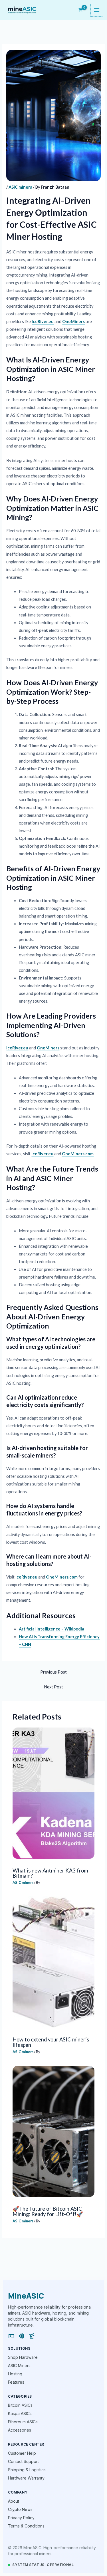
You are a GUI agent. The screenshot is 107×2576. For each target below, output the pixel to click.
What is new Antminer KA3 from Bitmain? (50, 1873)
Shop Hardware (23, 2357)
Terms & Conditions (26, 2526)
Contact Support (23, 2461)
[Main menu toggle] (97, 10)
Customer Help (22, 2453)
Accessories (20, 2430)
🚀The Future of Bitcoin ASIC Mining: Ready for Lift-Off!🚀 (48, 2211)
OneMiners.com (78, 1154)
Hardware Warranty (26, 2478)
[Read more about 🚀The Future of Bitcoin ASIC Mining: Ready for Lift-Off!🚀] (53, 2131)
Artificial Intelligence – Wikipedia (52, 1629)
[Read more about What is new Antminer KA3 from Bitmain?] (53, 1793)
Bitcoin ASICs (20, 2405)
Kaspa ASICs (20, 2413)
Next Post (53, 1687)
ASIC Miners (19, 2366)
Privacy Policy (21, 2518)
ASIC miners (20, 187)
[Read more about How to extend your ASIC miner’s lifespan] (53, 1962)
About (14, 2501)
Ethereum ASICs (23, 2422)
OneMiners (73, 322)
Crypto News (20, 2509)
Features (16, 2382)
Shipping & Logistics (27, 2470)
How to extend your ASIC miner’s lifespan (51, 2042)
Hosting (15, 2374)
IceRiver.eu (43, 322)
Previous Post (53, 1672)
